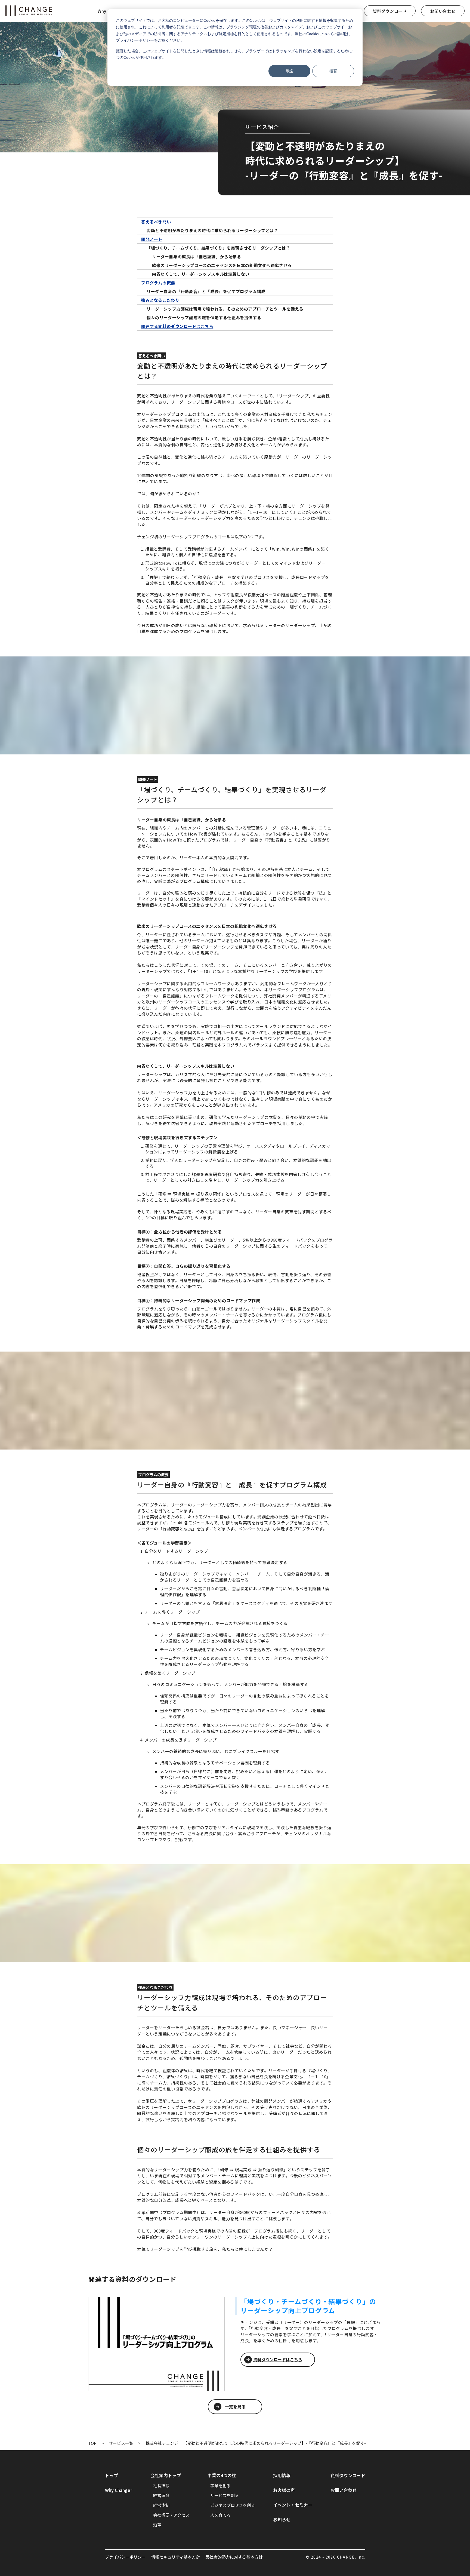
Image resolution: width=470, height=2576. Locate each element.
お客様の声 (284, 2490)
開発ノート (152, 239)
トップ (112, 2475)
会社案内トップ (166, 2475)
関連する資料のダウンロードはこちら (177, 326)
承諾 (289, 71)
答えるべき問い (156, 222)
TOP (92, 2443)
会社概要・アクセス (171, 2515)
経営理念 (161, 2495)
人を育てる (220, 2515)
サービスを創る (225, 2495)
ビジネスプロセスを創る (233, 2505)
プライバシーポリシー (125, 2557)
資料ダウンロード (390, 11)
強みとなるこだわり (160, 300)
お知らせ (282, 2519)
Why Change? (119, 2490)
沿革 (157, 2525)
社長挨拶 (161, 2486)
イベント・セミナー (293, 2505)
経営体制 (161, 2505)
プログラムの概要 (158, 283)
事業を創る (220, 2486)
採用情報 (282, 2475)
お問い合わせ (443, 11)
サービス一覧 (121, 2443)
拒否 (333, 71)
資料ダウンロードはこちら (278, 2359)
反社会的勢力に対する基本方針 (234, 2557)
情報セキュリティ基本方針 (176, 2557)
